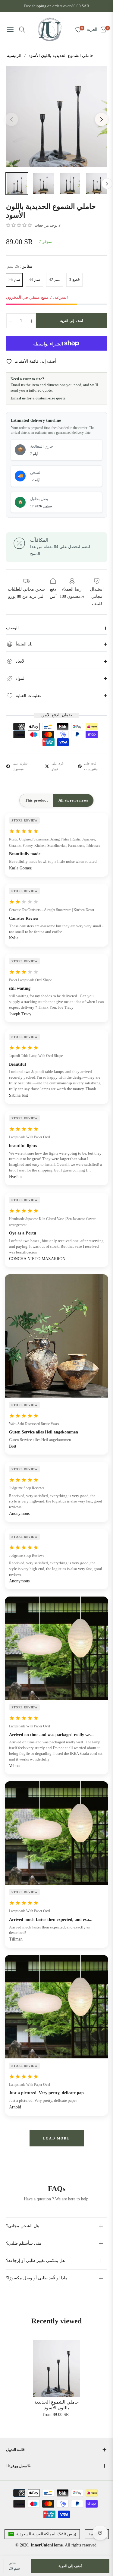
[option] (56, 117)
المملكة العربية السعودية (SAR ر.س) (46, 2534)
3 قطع (74, 280)
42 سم (55, 280)
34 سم (35, 280)
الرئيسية (14, 56)
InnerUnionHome (47, 2545)
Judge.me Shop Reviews (27, 1488)
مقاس (13, 2563)
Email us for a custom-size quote (38, 398)
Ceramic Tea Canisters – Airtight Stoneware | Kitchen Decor (52, 910)
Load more (56, 2138)
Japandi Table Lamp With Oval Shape (36, 1056)
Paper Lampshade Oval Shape (30, 980)
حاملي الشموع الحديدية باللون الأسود (56, 2405)
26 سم (14, 280)
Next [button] (102, 119)
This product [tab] (36, 800)
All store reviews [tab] (73, 800)
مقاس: (20, 266)
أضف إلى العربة (70, 2566)
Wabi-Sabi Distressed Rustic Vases (34, 1424)
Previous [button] (11, 119)
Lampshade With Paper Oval (30, 1137)
